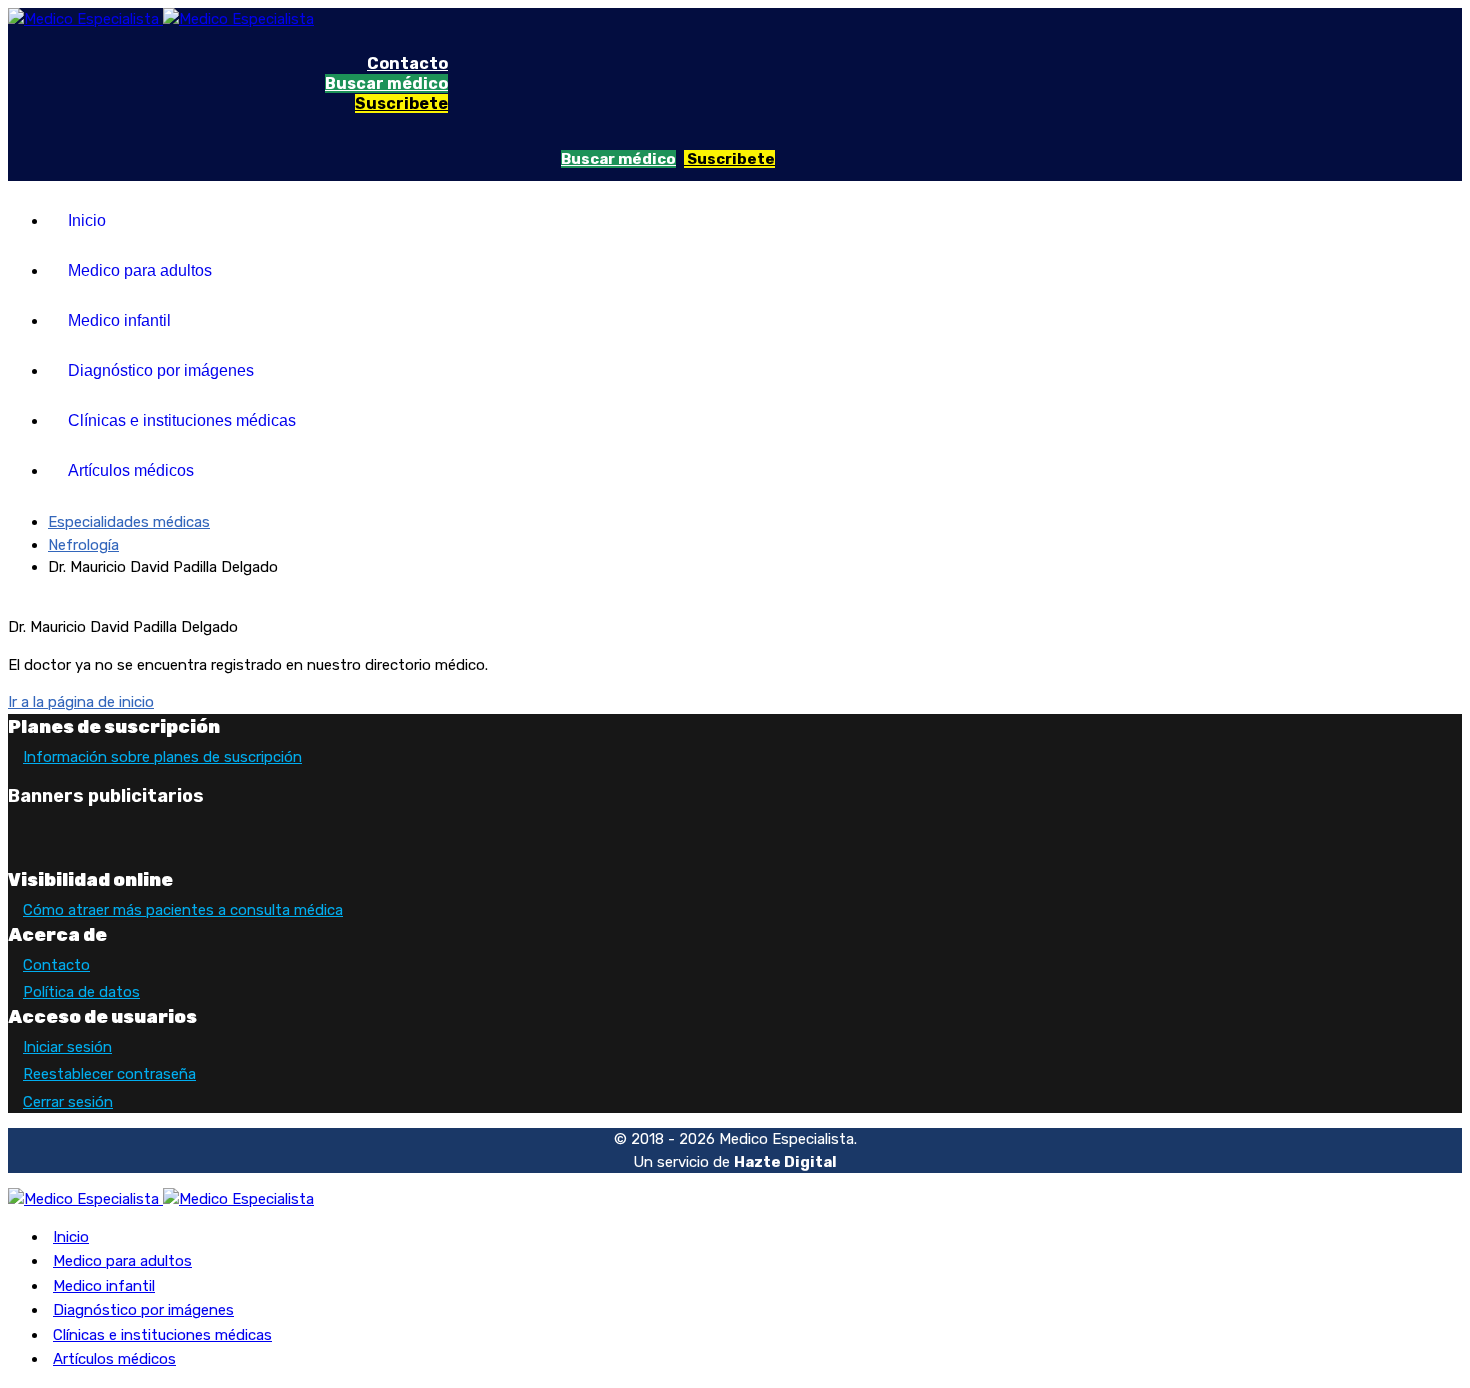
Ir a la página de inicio (81, 702)
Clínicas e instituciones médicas (182, 420)
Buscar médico (386, 83)
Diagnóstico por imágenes (161, 370)
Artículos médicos (131, 470)
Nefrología (83, 545)
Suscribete (401, 103)
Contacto (407, 63)
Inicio (87, 220)
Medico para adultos (140, 270)
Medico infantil (119, 320)
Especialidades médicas (129, 522)
